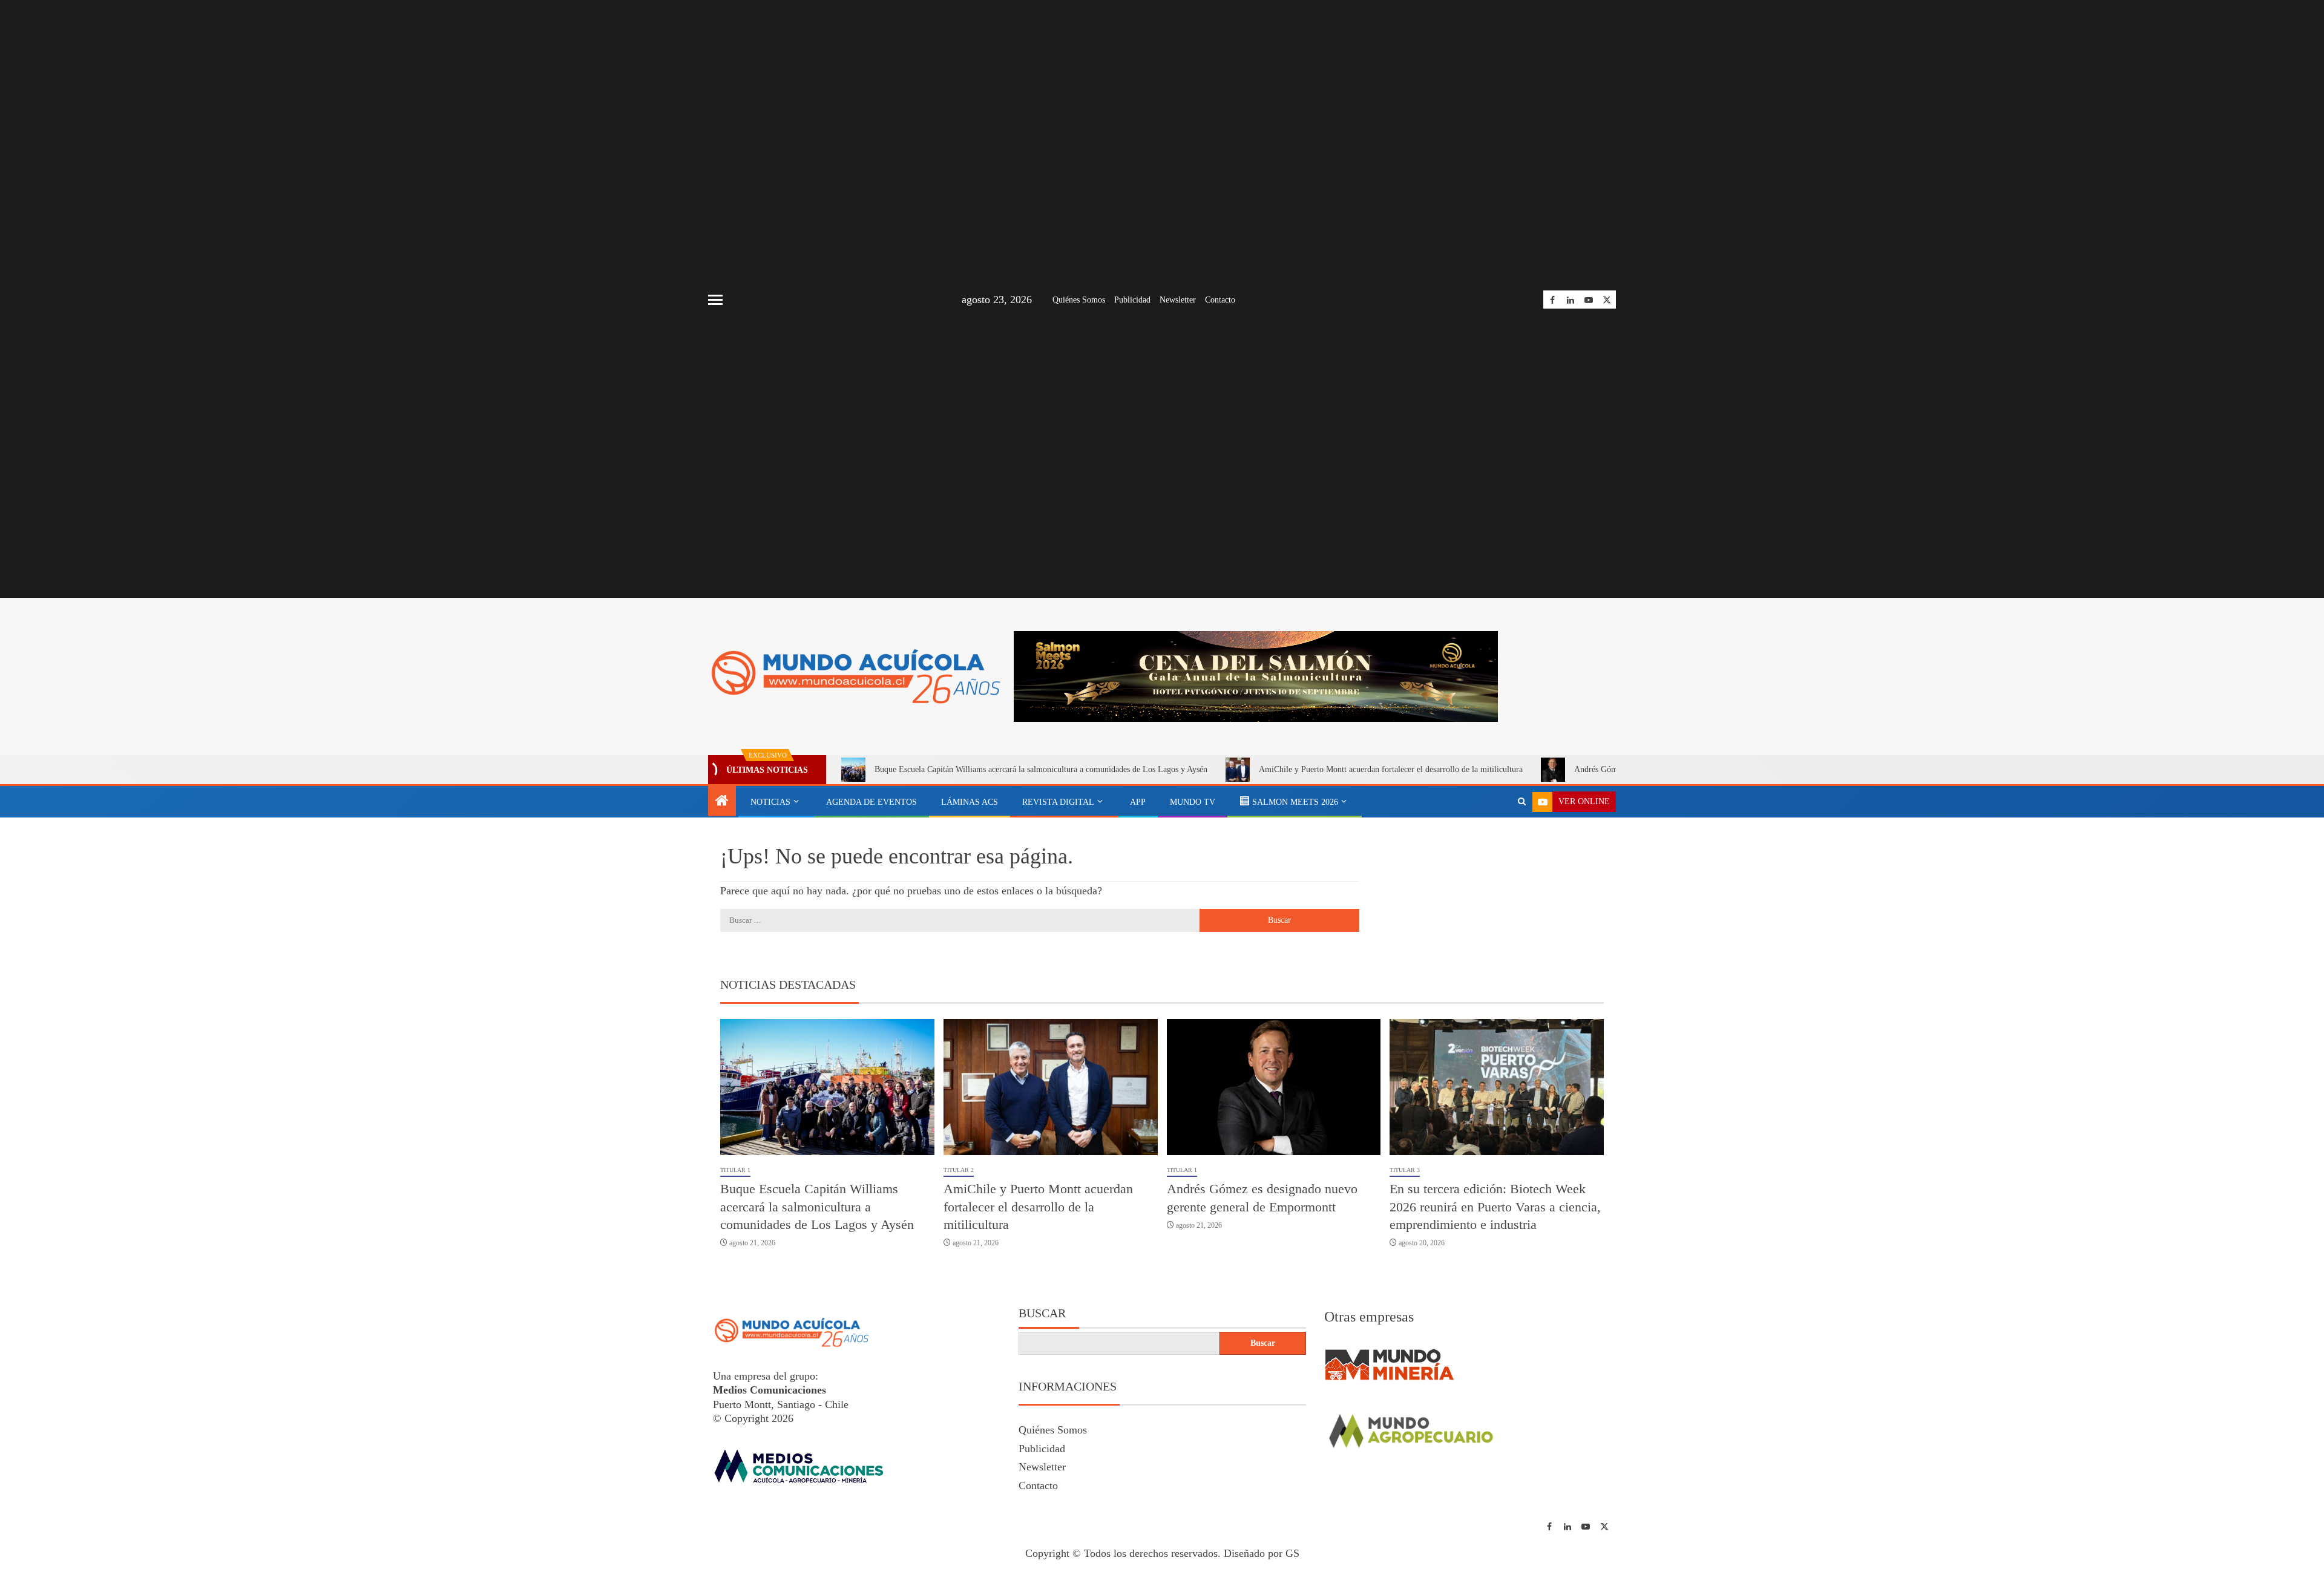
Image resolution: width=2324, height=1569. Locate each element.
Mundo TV (1193, 802)
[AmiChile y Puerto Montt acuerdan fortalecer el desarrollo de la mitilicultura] (1051, 1087)
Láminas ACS (970, 802)
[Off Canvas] (715, 300)
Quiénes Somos (1079, 300)
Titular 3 (1405, 1170)
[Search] (1522, 802)
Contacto (1220, 300)
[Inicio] (722, 802)
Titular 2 (959, 1170)
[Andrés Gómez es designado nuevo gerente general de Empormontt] (1274, 1087)
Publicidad (1132, 300)
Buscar (1042, 1313)
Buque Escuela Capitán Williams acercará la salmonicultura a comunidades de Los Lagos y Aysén (1041, 769)
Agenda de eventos (871, 802)
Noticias (770, 802)
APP (1138, 802)
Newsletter (1178, 300)
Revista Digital (1058, 802)
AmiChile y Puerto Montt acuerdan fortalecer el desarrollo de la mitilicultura (1391, 769)
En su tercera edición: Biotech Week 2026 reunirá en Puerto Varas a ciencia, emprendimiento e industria (1495, 1207)
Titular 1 (735, 1170)
